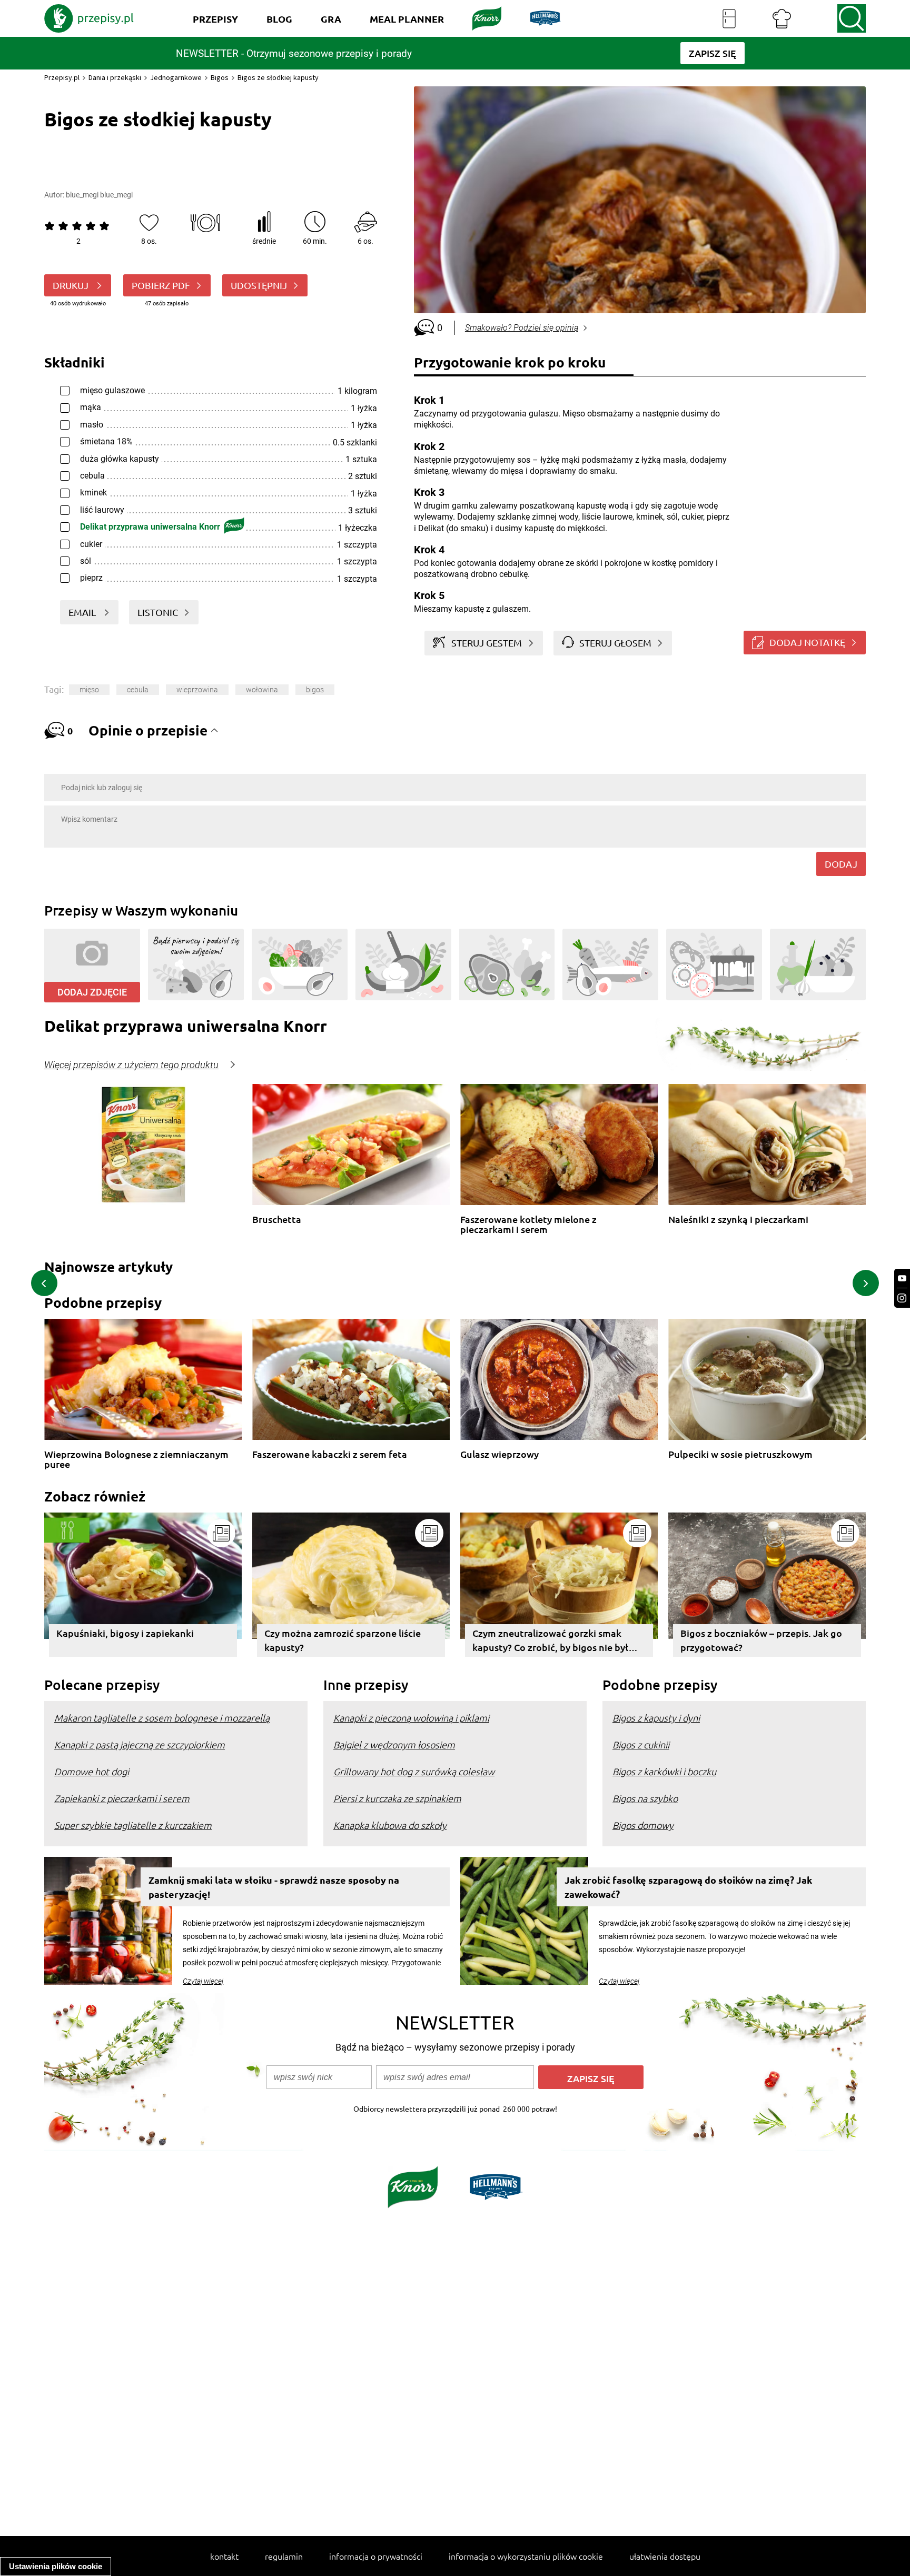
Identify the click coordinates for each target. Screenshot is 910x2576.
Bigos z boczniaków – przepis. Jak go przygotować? (761, 1640)
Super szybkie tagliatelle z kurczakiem (133, 1825)
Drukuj (72, 285)
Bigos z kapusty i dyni (656, 1718)
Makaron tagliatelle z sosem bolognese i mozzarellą (162, 1718)
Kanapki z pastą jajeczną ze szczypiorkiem (140, 1744)
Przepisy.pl (62, 77)
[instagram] (902, 1298)
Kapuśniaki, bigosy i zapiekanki (125, 1633)
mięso (89, 690)
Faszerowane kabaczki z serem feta (330, 1454)
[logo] (89, 18)
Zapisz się (591, 2078)
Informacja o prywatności (376, 2556)
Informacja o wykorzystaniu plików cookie (526, 2556)
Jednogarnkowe (176, 77)
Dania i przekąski (115, 77)
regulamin (284, 2556)
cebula (138, 690)
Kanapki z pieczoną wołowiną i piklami (411, 1718)
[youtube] (902, 1279)
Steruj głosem (615, 643)
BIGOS (315, 690)
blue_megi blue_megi (99, 195)
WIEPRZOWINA (197, 690)
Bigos (220, 77)
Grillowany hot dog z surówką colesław (414, 1771)
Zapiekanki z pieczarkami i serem (122, 1798)
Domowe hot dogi (92, 1771)
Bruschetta (277, 1220)
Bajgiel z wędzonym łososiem (394, 1744)
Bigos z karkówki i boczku (664, 1771)
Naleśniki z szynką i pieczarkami (738, 1220)
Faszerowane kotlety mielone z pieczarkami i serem (528, 1224)
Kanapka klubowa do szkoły (390, 1825)
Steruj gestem (487, 643)
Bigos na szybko (645, 1798)
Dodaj (841, 864)
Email (83, 612)
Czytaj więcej (203, 1981)
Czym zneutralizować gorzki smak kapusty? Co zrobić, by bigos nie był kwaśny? (550, 1642)
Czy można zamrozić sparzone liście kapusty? (343, 1640)
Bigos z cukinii (641, 1744)
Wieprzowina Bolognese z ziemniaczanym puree (136, 1459)
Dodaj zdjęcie (92, 992)
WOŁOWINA (262, 690)
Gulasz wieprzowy (499, 1454)
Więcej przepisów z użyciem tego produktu (131, 1065)
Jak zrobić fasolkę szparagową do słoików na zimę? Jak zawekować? (688, 1887)
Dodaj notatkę (807, 642)
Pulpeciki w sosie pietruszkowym (740, 1454)
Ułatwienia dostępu (665, 2556)
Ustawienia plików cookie (56, 2566)
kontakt (224, 2556)
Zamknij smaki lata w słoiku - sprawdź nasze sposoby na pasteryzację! (274, 1887)
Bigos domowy (643, 1825)
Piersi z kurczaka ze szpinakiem (397, 1798)
